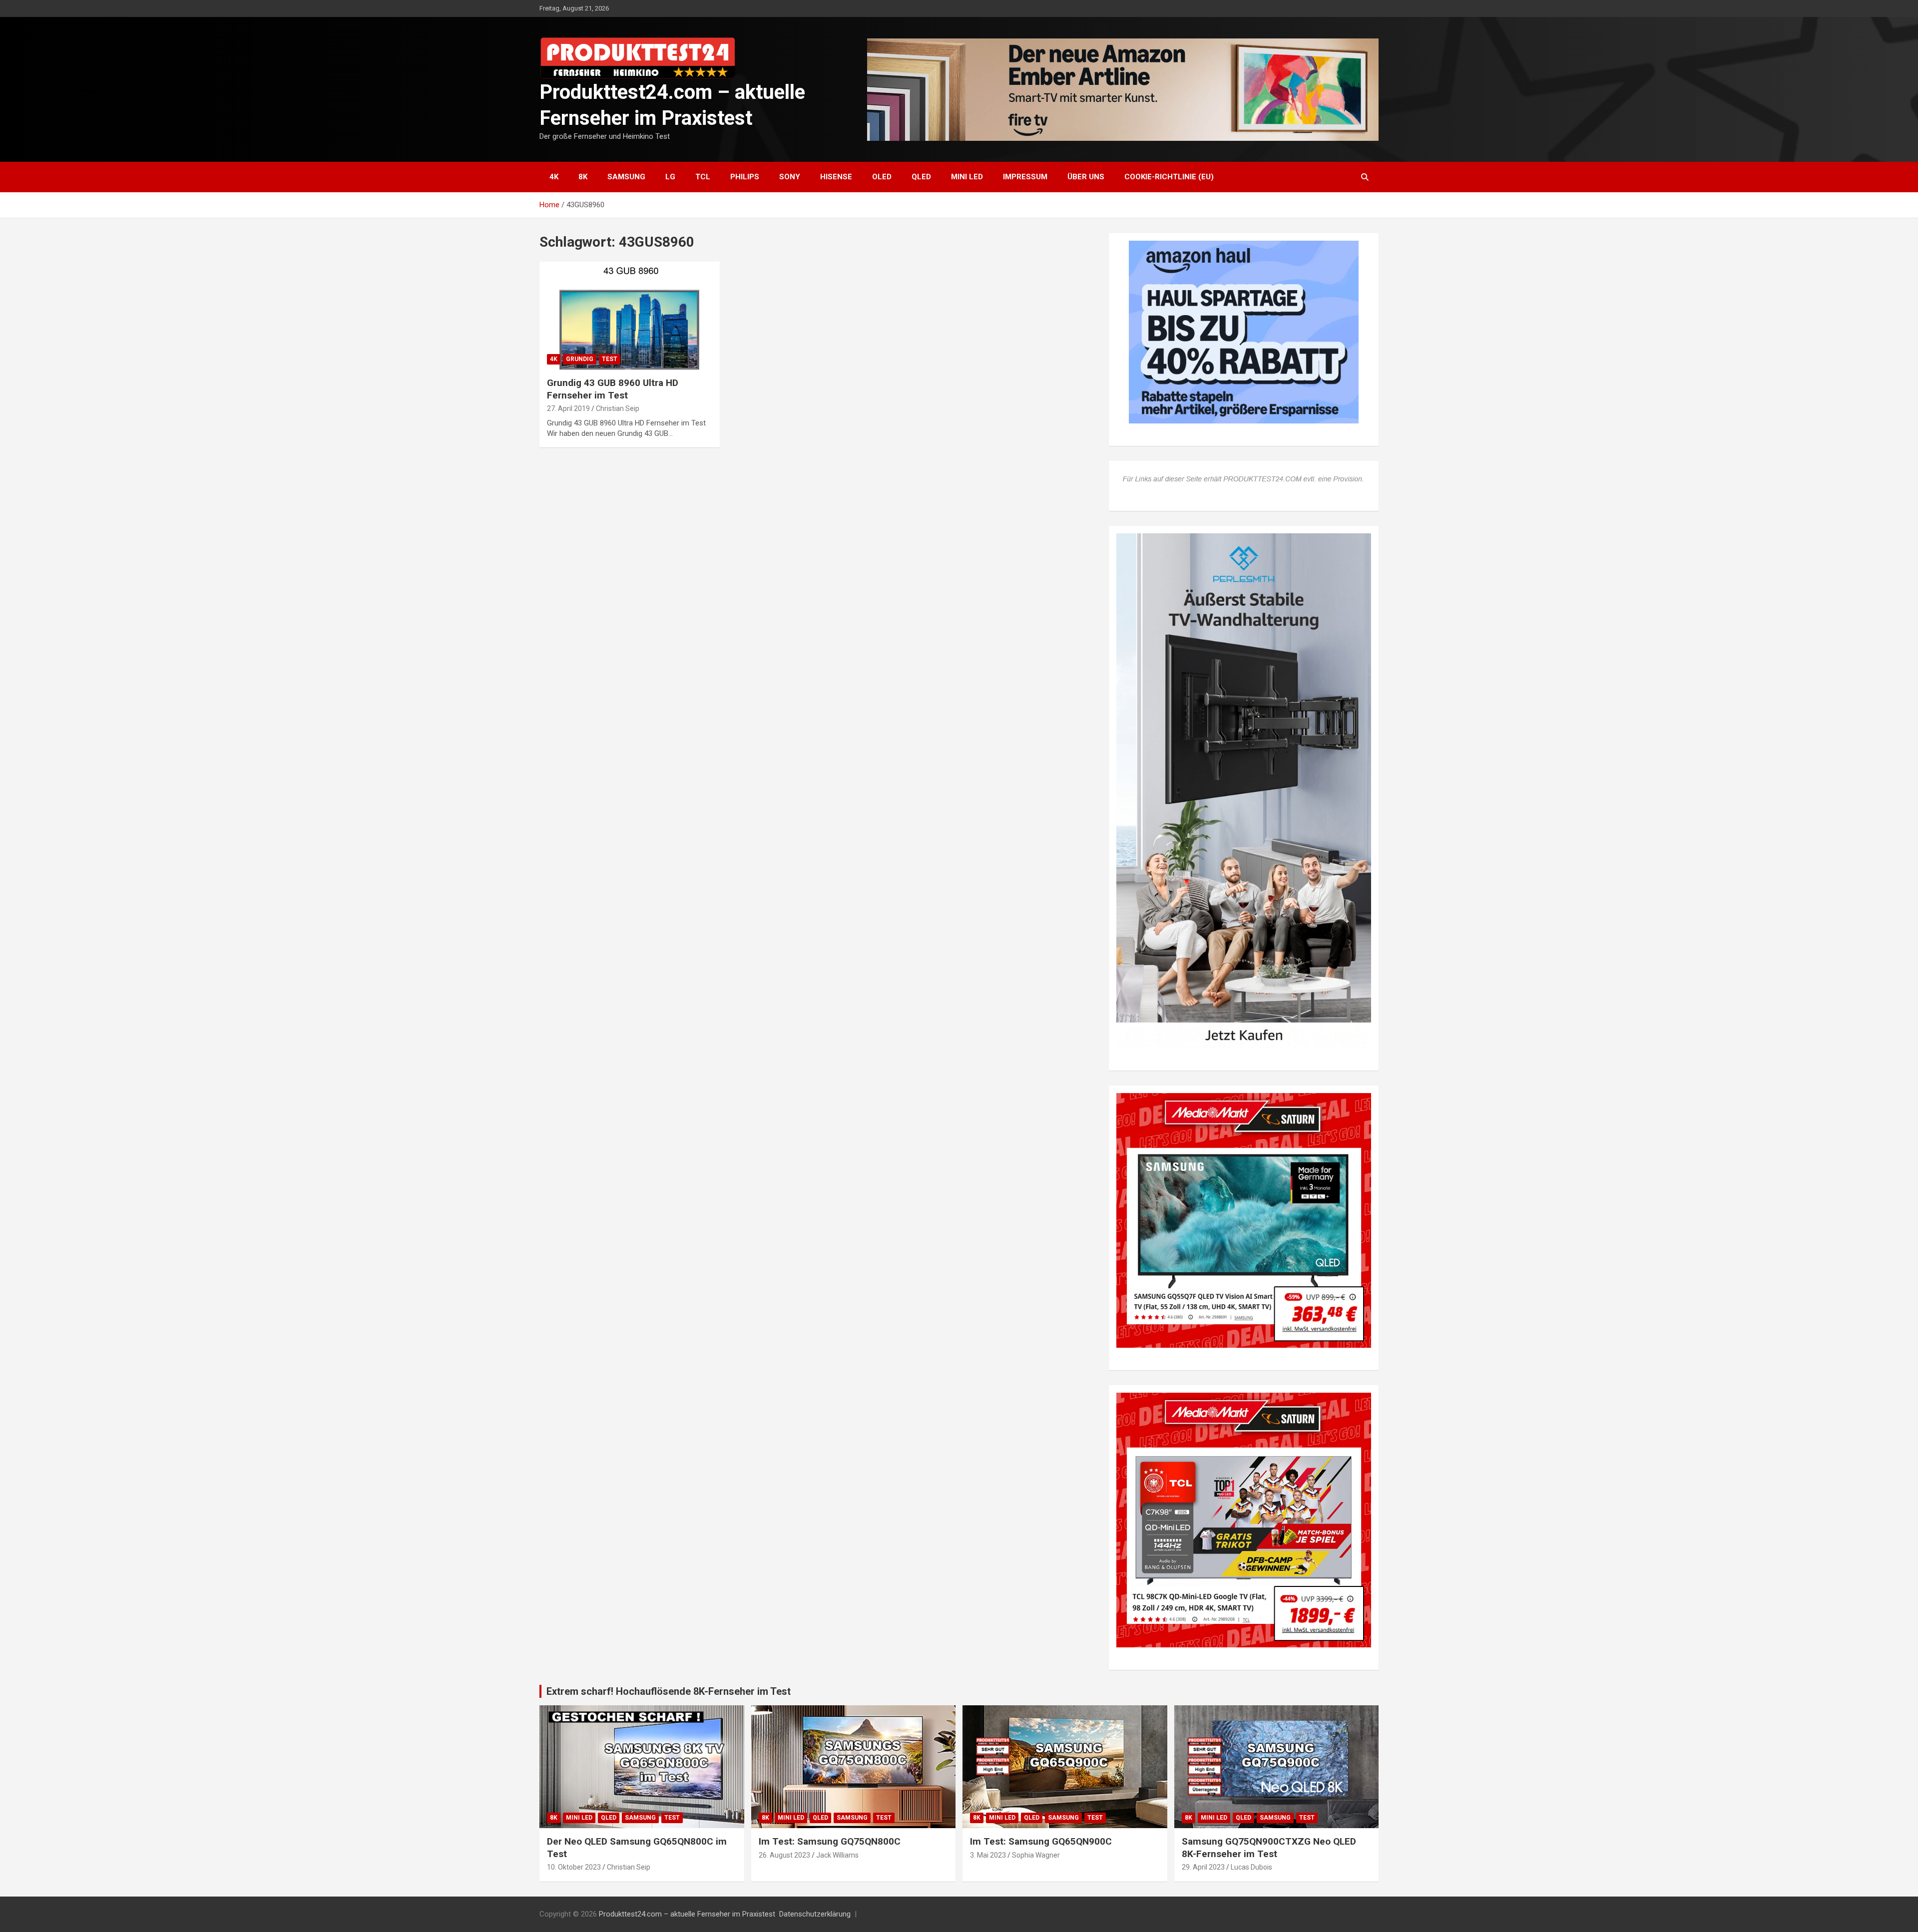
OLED (882, 177)
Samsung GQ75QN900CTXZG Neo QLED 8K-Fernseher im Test (1269, 1848)
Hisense (836, 177)
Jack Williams (837, 1855)
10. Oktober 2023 (574, 1867)
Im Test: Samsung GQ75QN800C (830, 1841)
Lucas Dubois (1251, 1867)
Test (610, 359)
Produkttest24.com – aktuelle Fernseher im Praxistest (687, 1914)
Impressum (1025, 177)
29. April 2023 (1203, 1867)
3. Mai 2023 (988, 1855)
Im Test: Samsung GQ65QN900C (1041, 1841)
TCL (703, 177)
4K (554, 177)
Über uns (1086, 177)
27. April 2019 (568, 408)
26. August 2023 (784, 1855)
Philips (745, 177)
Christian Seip (618, 408)
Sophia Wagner (1036, 1855)
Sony (790, 177)
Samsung (626, 177)
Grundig (580, 359)
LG (670, 177)
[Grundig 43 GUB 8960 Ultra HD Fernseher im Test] (630, 316)
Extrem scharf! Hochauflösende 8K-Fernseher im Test (669, 1691)
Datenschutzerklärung (815, 1914)
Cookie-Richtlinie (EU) (1169, 177)
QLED (921, 177)
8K (583, 177)
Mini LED (967, 177)
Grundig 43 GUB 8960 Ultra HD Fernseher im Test (613, 389)
